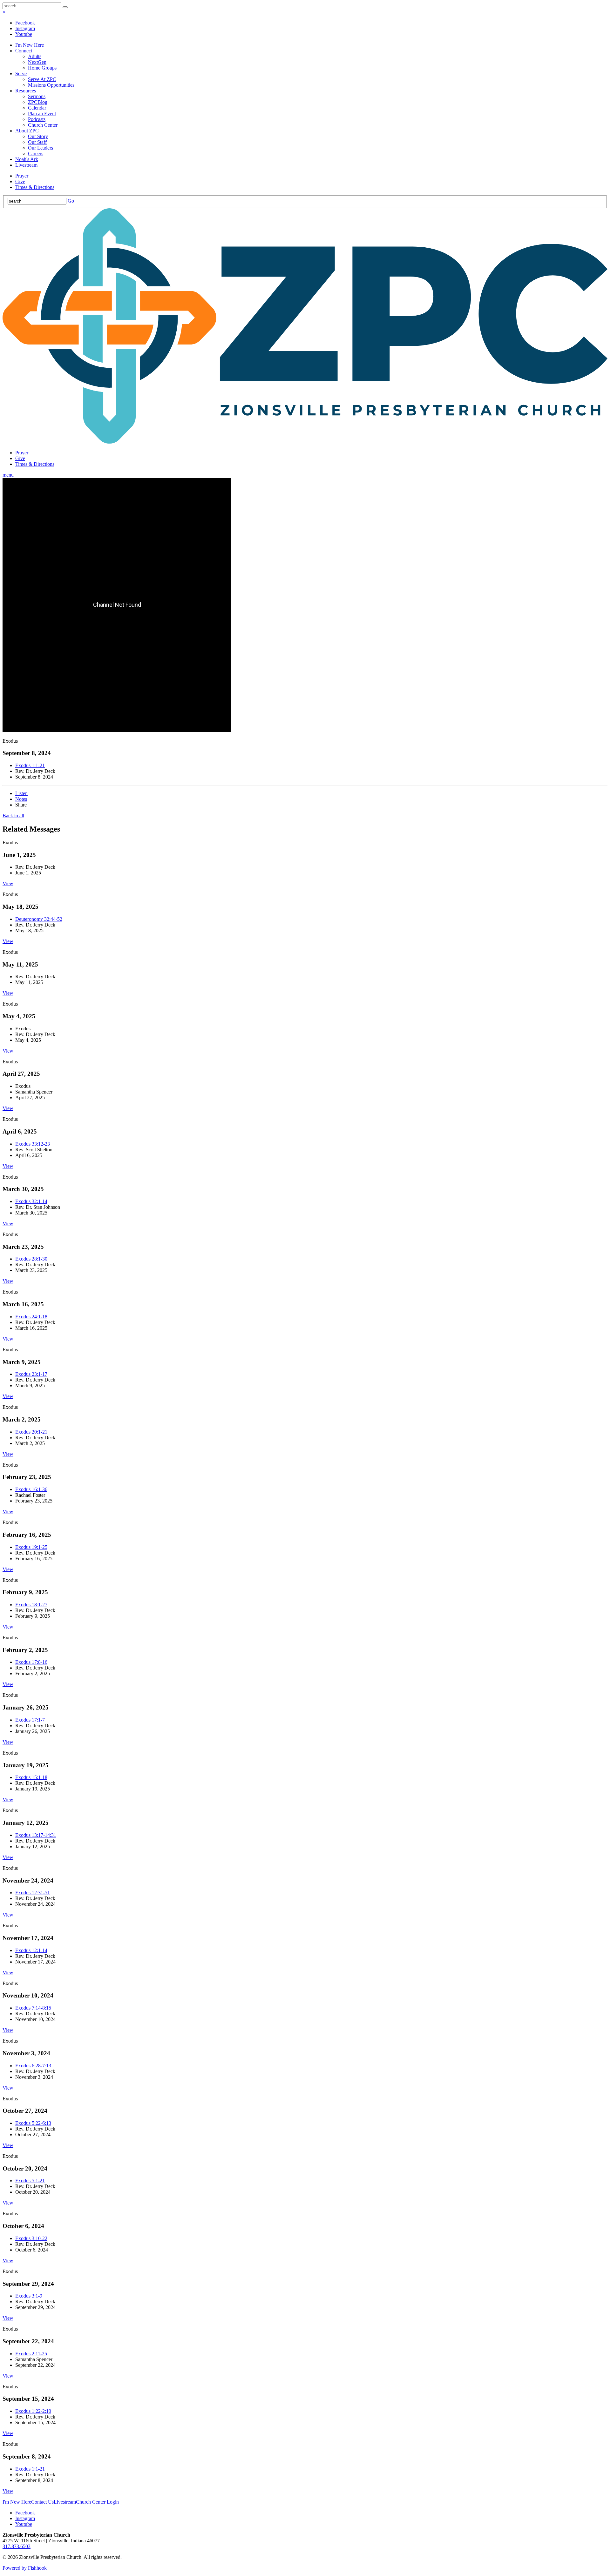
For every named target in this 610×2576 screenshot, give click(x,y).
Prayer (22, 176)
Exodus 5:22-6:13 (33, 2123)
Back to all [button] (13, 816)
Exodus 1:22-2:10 (33, 2411)
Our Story (38, 136)
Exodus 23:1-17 (31, 1374)
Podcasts (37, 119)
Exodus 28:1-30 (31, 1259)
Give (20, 181)
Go (71, 201)
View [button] (8, 883)
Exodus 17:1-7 (30, 1720)
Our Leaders (41, 148)
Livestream (26, 165)
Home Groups (42, 68)
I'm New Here (30, 45)
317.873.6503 (17, 2546)
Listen (21, 793)
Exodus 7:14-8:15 (33, 2008)
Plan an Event (42, 114)
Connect (24, 51)
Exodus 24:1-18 (31, 1317)
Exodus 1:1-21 (30, 765)
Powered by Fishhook (25, 2568)
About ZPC (27, 131)
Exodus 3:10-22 (31, 2238)
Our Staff (37, 142)
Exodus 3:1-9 (29, 2296)
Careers (36, 154)
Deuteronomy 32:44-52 (39, 919)
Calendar (37, 108)
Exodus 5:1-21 (30, 2181)
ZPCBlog (38, 102)
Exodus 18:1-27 (31, 1605)
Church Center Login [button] (97, 2502)
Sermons (37, 96)
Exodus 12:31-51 (33, 1893)
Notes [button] (21, 799)
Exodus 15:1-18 (31, 1777)
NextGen (37, 62)
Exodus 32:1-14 (31, 1201)
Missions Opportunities (51, 85)
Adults (35, 56)
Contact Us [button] (42, 2502)
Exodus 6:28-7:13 (33, 2066)
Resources (26, 91)
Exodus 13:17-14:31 (36, 1835)
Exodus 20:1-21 (31, 1432)
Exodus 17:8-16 (31, 1662)
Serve (21, 74)
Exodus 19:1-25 (31, 1547)
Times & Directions (35, 187)
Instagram (25, 28)
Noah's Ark (27, 159)
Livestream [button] (65, 2502)
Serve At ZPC (42, 79)
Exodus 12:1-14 (31, 1950)
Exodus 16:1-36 (31, 1489)
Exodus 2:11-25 (31, 2354)
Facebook (25, 23)
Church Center (43, 125)
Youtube (24, 34)
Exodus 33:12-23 (33, 1144)
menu (8, 475)
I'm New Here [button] (17, 2502)
